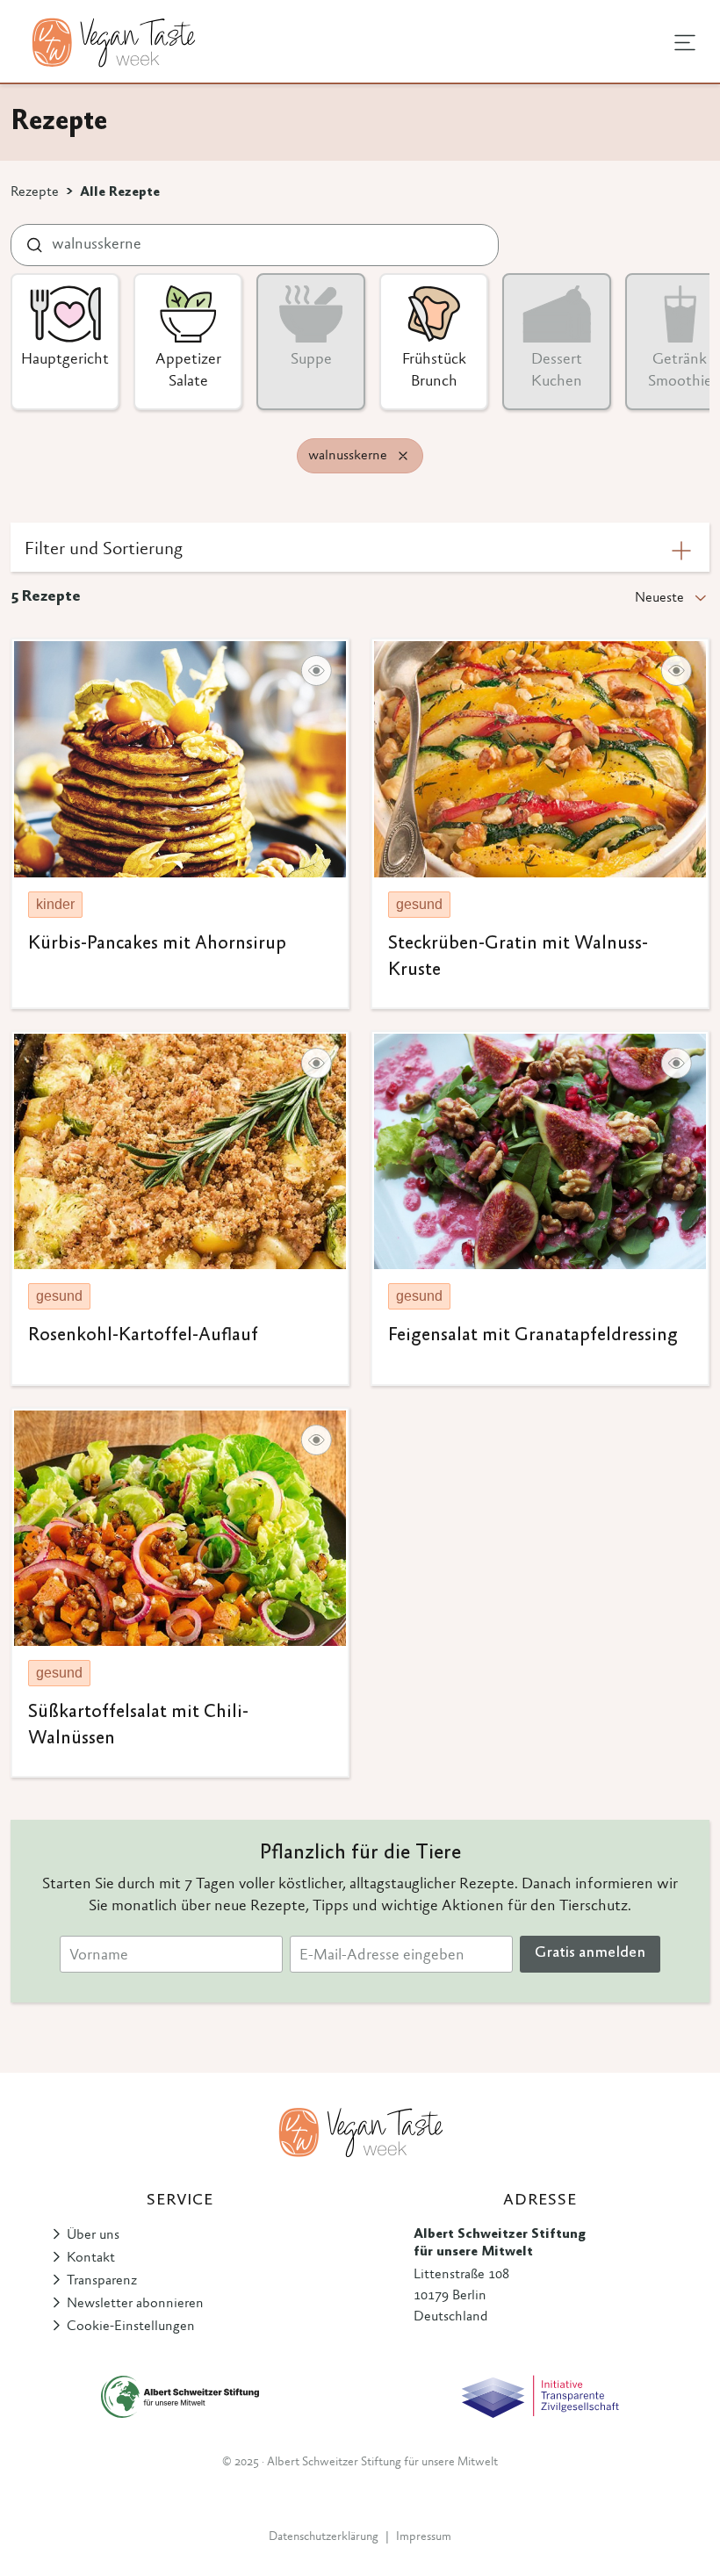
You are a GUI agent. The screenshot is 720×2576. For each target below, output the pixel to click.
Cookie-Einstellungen (131, 2327)
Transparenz (102, 2281)
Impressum (424, 2537)
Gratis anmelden (590, 1953)
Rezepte (35, 192)
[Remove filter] (403, 456)
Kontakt (91, 2258)
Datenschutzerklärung (324, 2537)
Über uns (93, 2235)
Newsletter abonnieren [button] (135, 2304)
